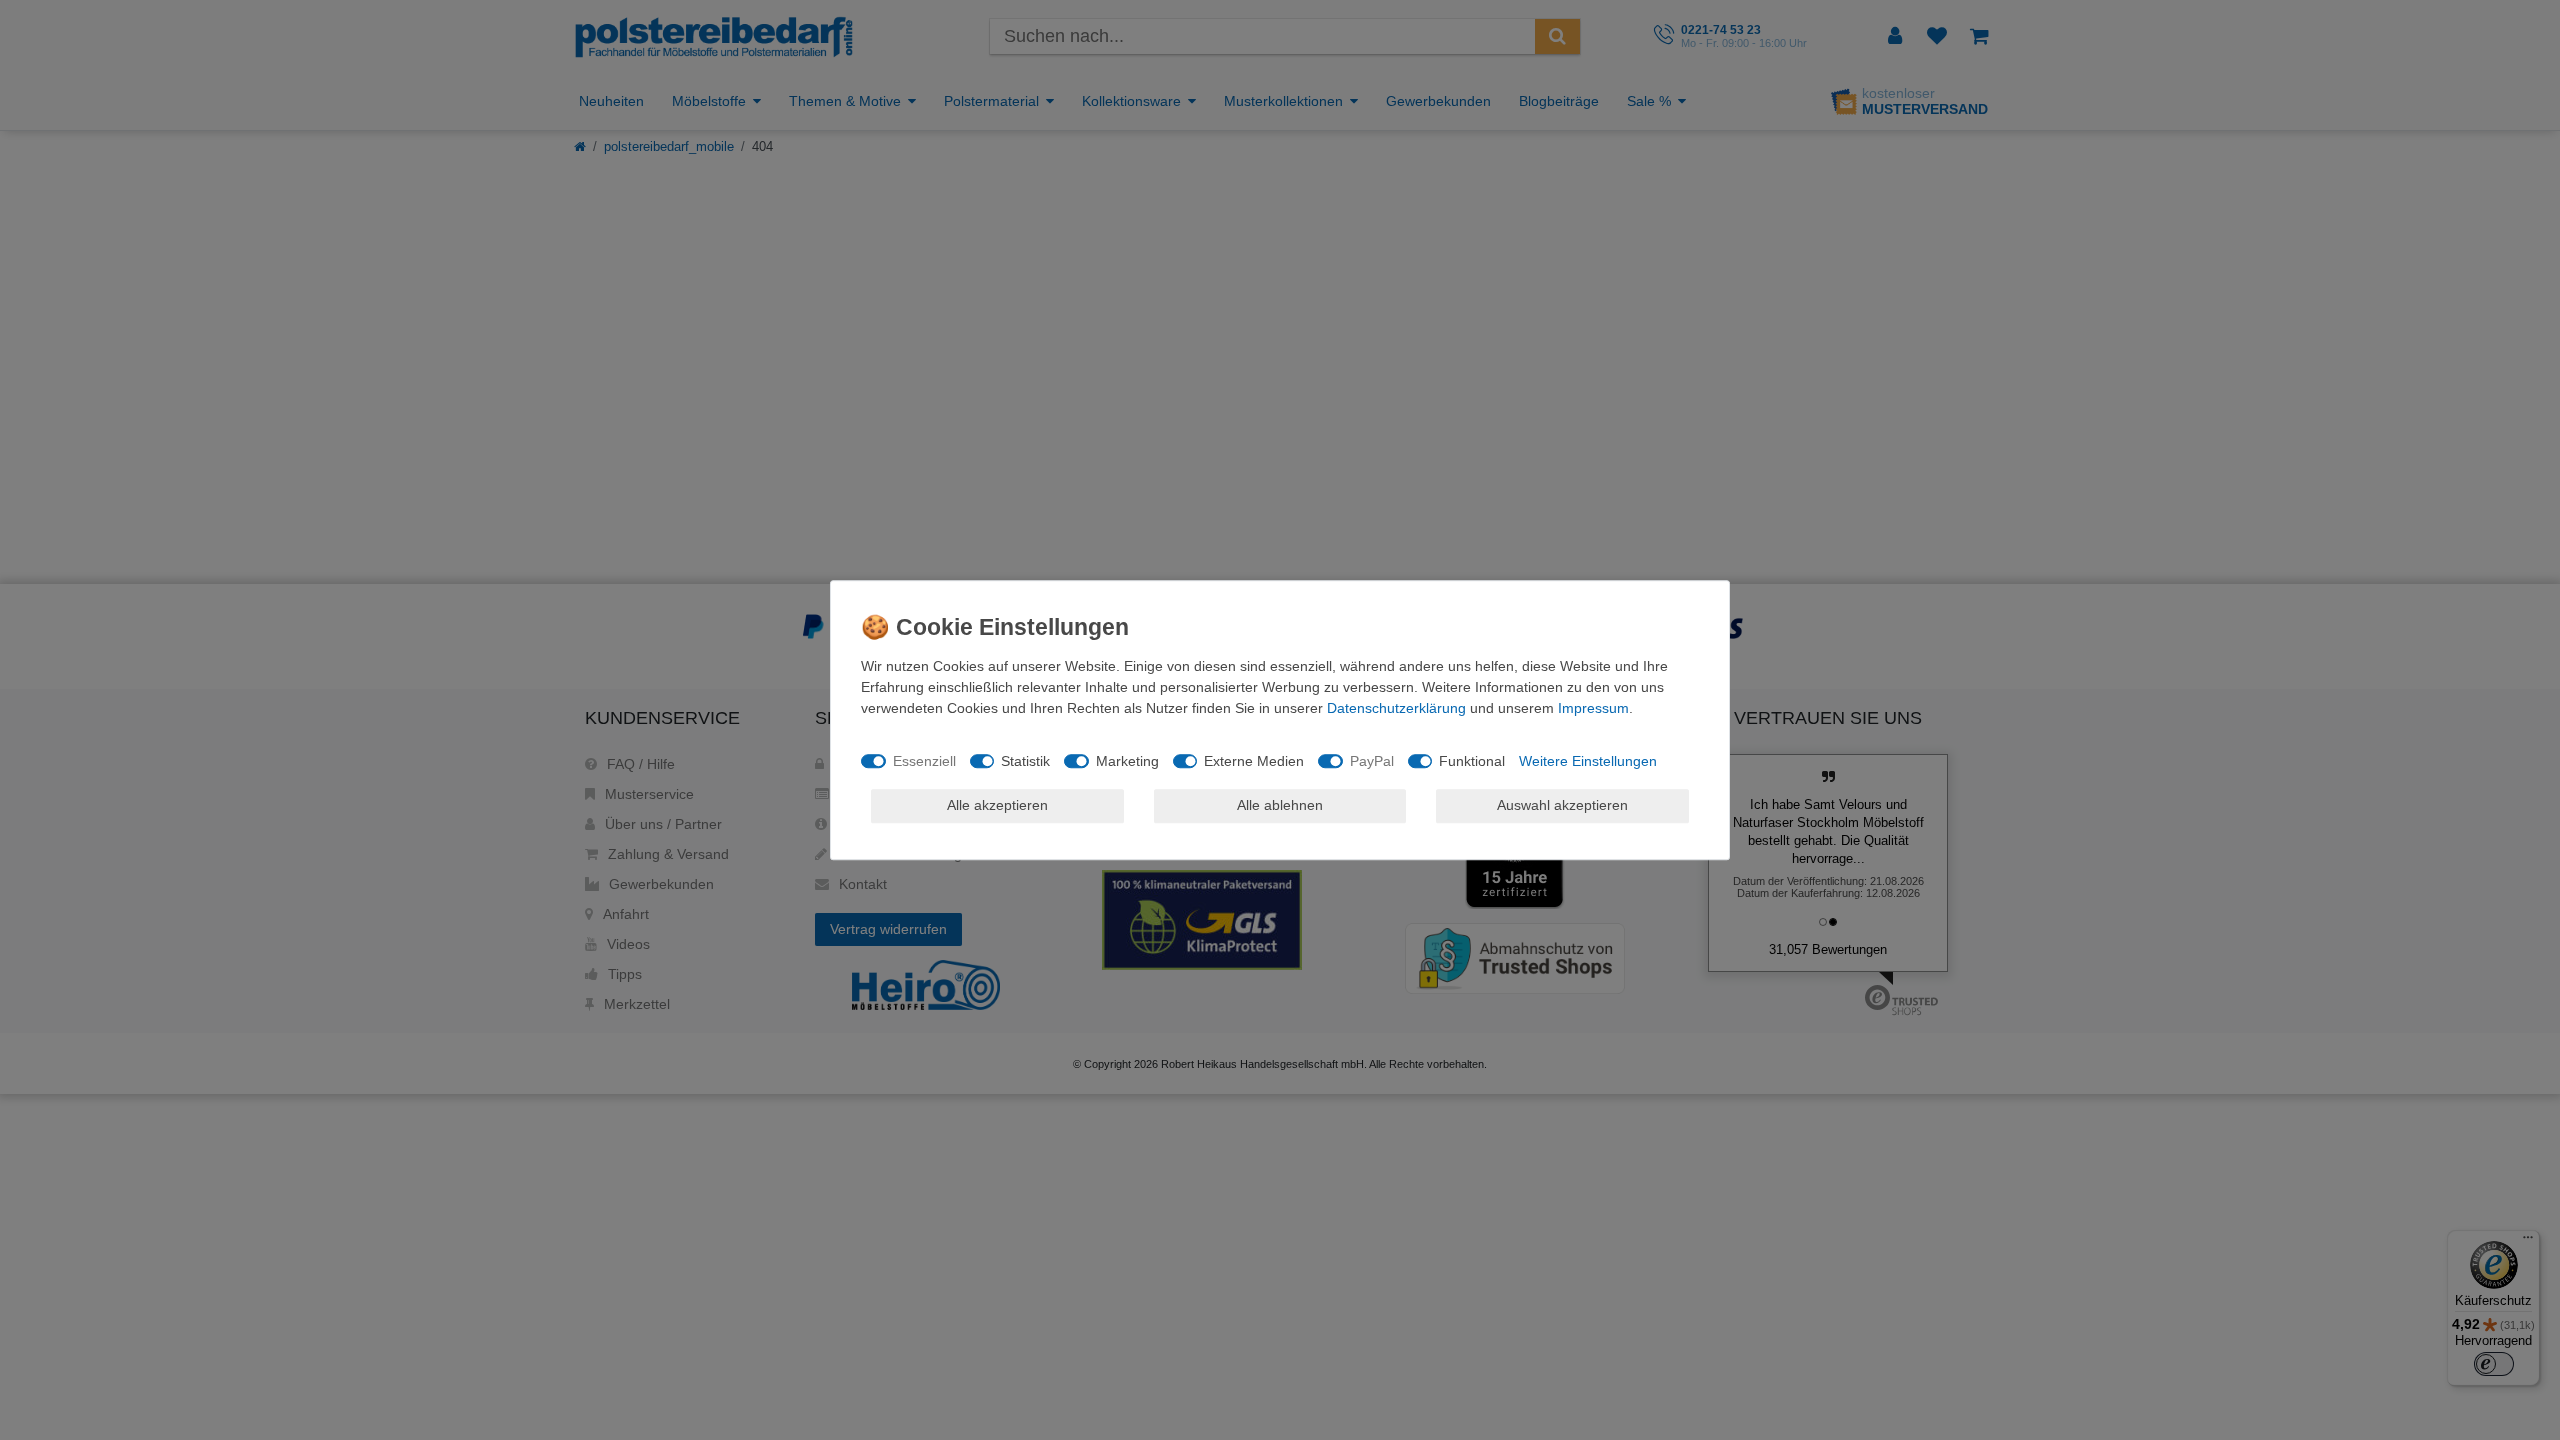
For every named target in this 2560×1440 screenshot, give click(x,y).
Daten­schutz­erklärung (1396, 708)
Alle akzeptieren (997, 805)
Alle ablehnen (1280, 805)
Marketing (1127, 761)
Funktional (1472, 761)
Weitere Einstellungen (1588, 761)
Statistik (1025, 761)
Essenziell (924, 761)
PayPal (1372, 761)
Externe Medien (1254, 761)
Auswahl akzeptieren (1562, 805)
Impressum (1593, 708)
